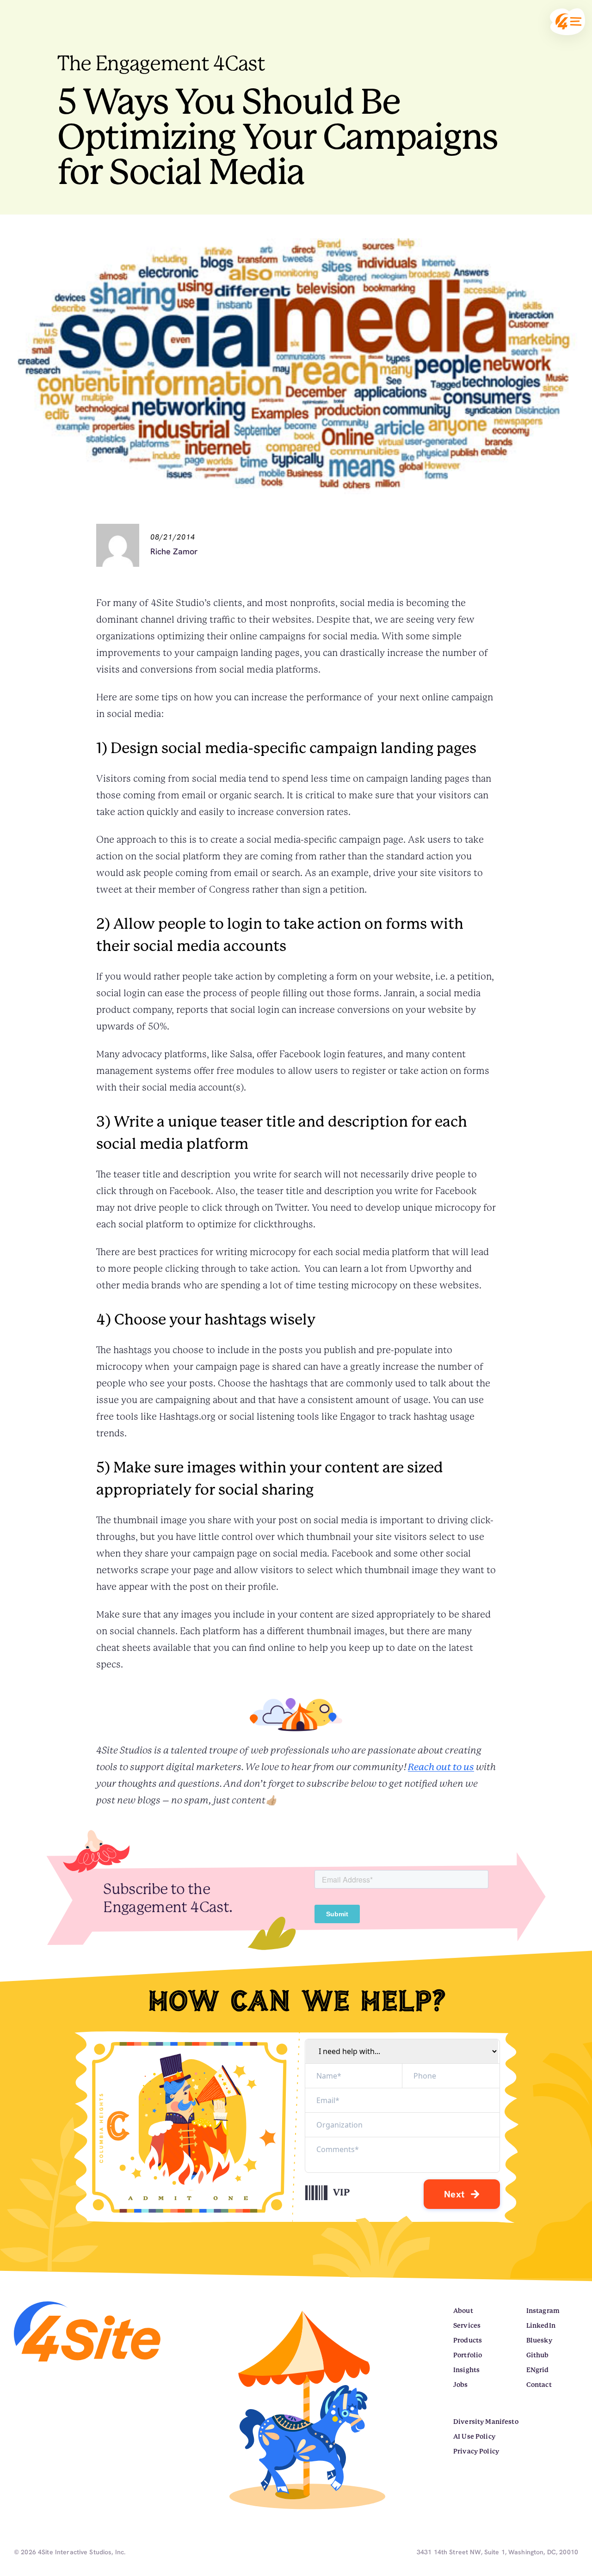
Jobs (461, 2385)
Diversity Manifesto (486, 2422)
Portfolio (468, 2355)
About (463, 2311)
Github (538, 2355)
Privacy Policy (476, 2451)
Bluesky (539, 2340)
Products (468, 2340)
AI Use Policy (474, 2436)
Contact (539, 2385)
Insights (466, 2370)
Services (467, 2325)
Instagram (543, 2311)
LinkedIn (541, 2325)
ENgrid (538, 2370)
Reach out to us (441, 1767)
